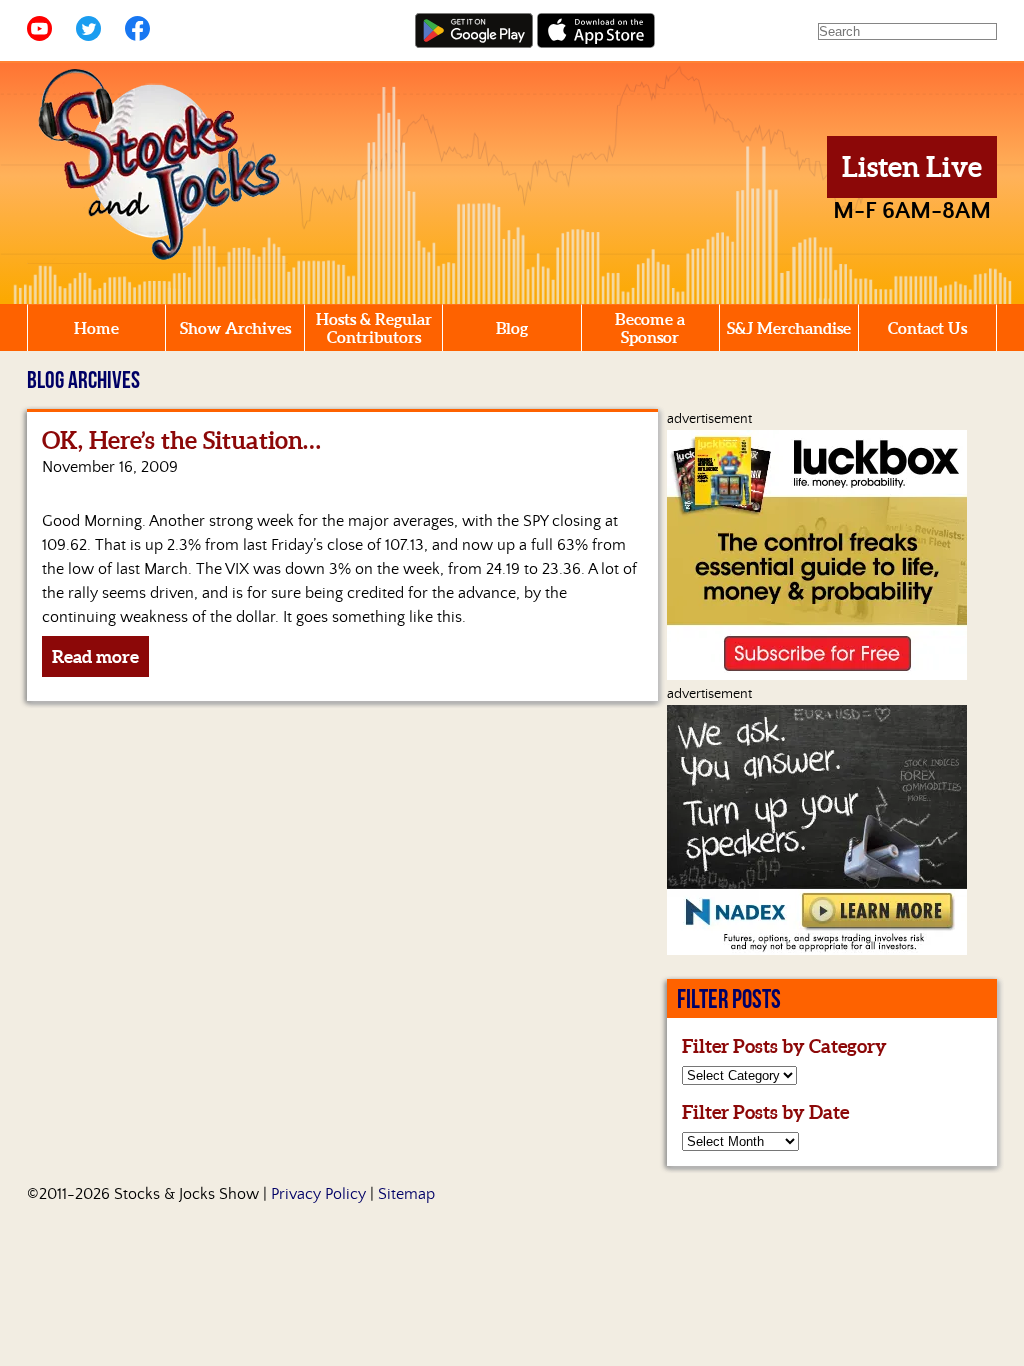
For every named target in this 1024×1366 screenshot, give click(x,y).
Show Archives (235, 328)
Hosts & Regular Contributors (374, 328)
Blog (512, 328)
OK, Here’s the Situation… (181, 440)
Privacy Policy (318, 1194)
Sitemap (406, 1194)
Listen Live (912, 167)
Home (96, 328)
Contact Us (927, 328)
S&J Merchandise (789, 328)
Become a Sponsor (650, 328)
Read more (95, 656)
